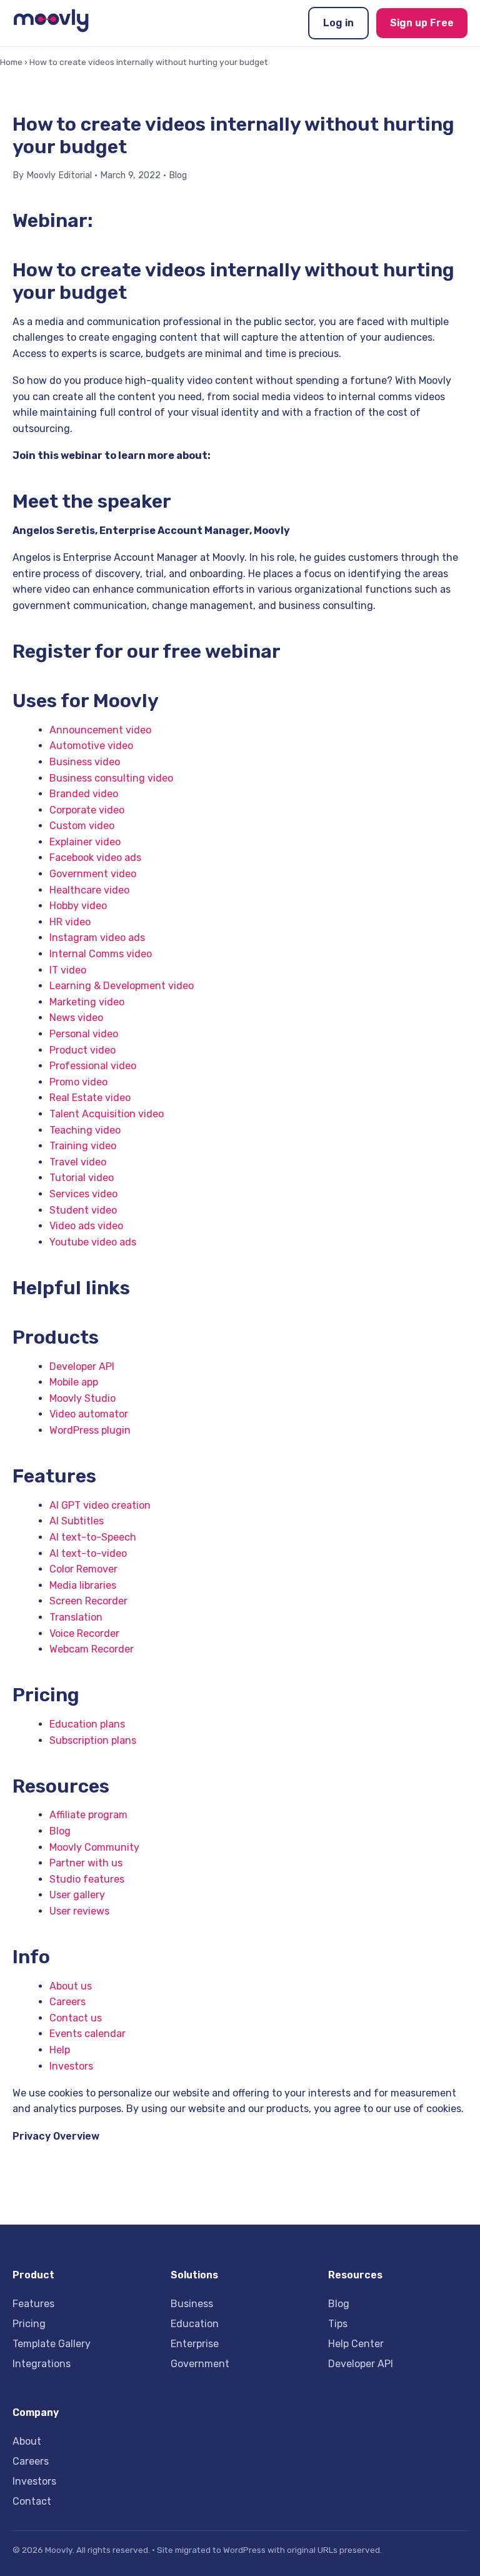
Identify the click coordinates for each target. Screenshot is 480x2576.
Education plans (87, 1724)
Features (33, 2304)
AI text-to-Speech (93, 1537)
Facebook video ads (95, 858)
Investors (71, 2066)
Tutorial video (82, 1178)
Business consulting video (111, 778)
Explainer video (85, 842)
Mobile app (74, 1382)
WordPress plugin (90, 1430)
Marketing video (87, 1002)
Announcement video (100, 730)
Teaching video (85, 1130)
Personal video (84, 1034)
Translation (76, 1617)
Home (11, 62)
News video (76, 1018)
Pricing (29, 2324)
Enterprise (195, 2344)
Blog (178, 175)
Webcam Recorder (92, 1649)
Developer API (82, 1366)
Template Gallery (52, 2344)
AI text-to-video (88, 1553)
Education (195, 2324)
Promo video (78, 1082)
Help (60, 2050)
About (27, 2441)
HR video (70, 922)
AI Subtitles (77, 1521)
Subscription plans (93, 1740)
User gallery (77, 1895)
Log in (338, 23)
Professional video (93, 1066)
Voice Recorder (84, 1633)
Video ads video (86, 1226)
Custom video (82, 826)
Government (200, 2364)
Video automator (89, 1414)
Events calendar (87, 2034)
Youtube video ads (93, 1242)
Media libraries (83, 1585)
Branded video (84, 794)
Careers (67, 2002)
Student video (83, 1210)
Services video (83, 1194)
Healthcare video (89, 890)
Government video (93, 874)
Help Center (356, 2344)
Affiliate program (88, 1815)
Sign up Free (422, 23)
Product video (82, 1050)
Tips (338, 2324)
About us (71, 1986)
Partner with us (86, 1863)
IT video (68, 970)
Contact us (76, 2018)
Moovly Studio (82, 1398)
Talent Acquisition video (107, 1114)
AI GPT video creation (100, 1505)
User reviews (79, 1911)
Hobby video (78, 906)
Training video (83, 1146)
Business (192, 2304)
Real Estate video (90, 1098)
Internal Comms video (101, 954)
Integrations (42, 2364)
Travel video (78, 1162)
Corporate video (87, 810)
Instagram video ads (97, 938)
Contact (32, 2501)
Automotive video (91, 746)
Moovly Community (94, 1847)
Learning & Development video (122, 986)
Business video (85, 762)
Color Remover (83, 1569)
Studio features (87, 1879)
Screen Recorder (88, 1601)
